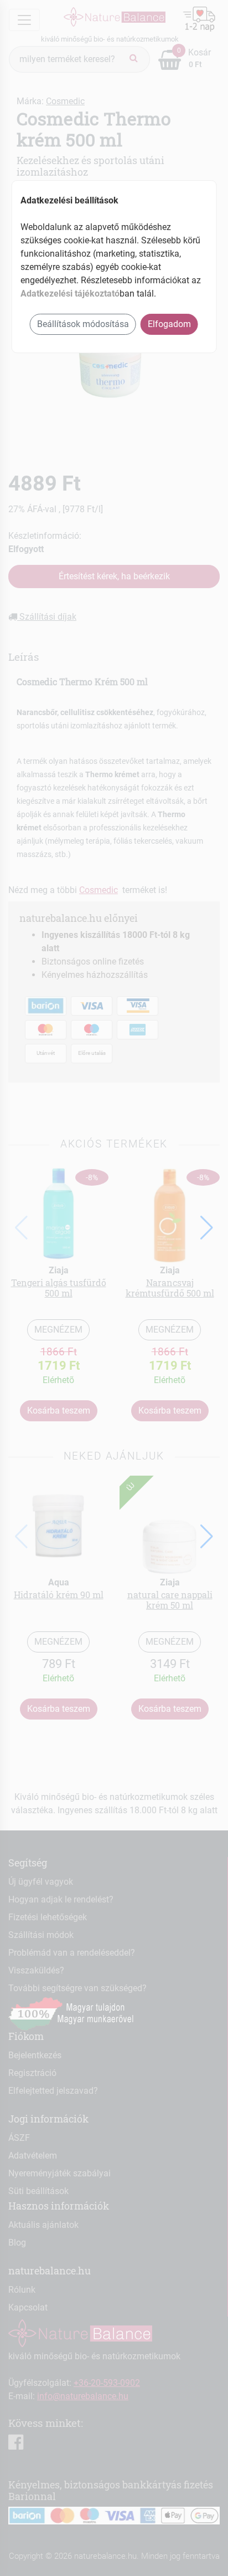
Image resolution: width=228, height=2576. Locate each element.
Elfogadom (169, 324)
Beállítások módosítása (83, 324)
